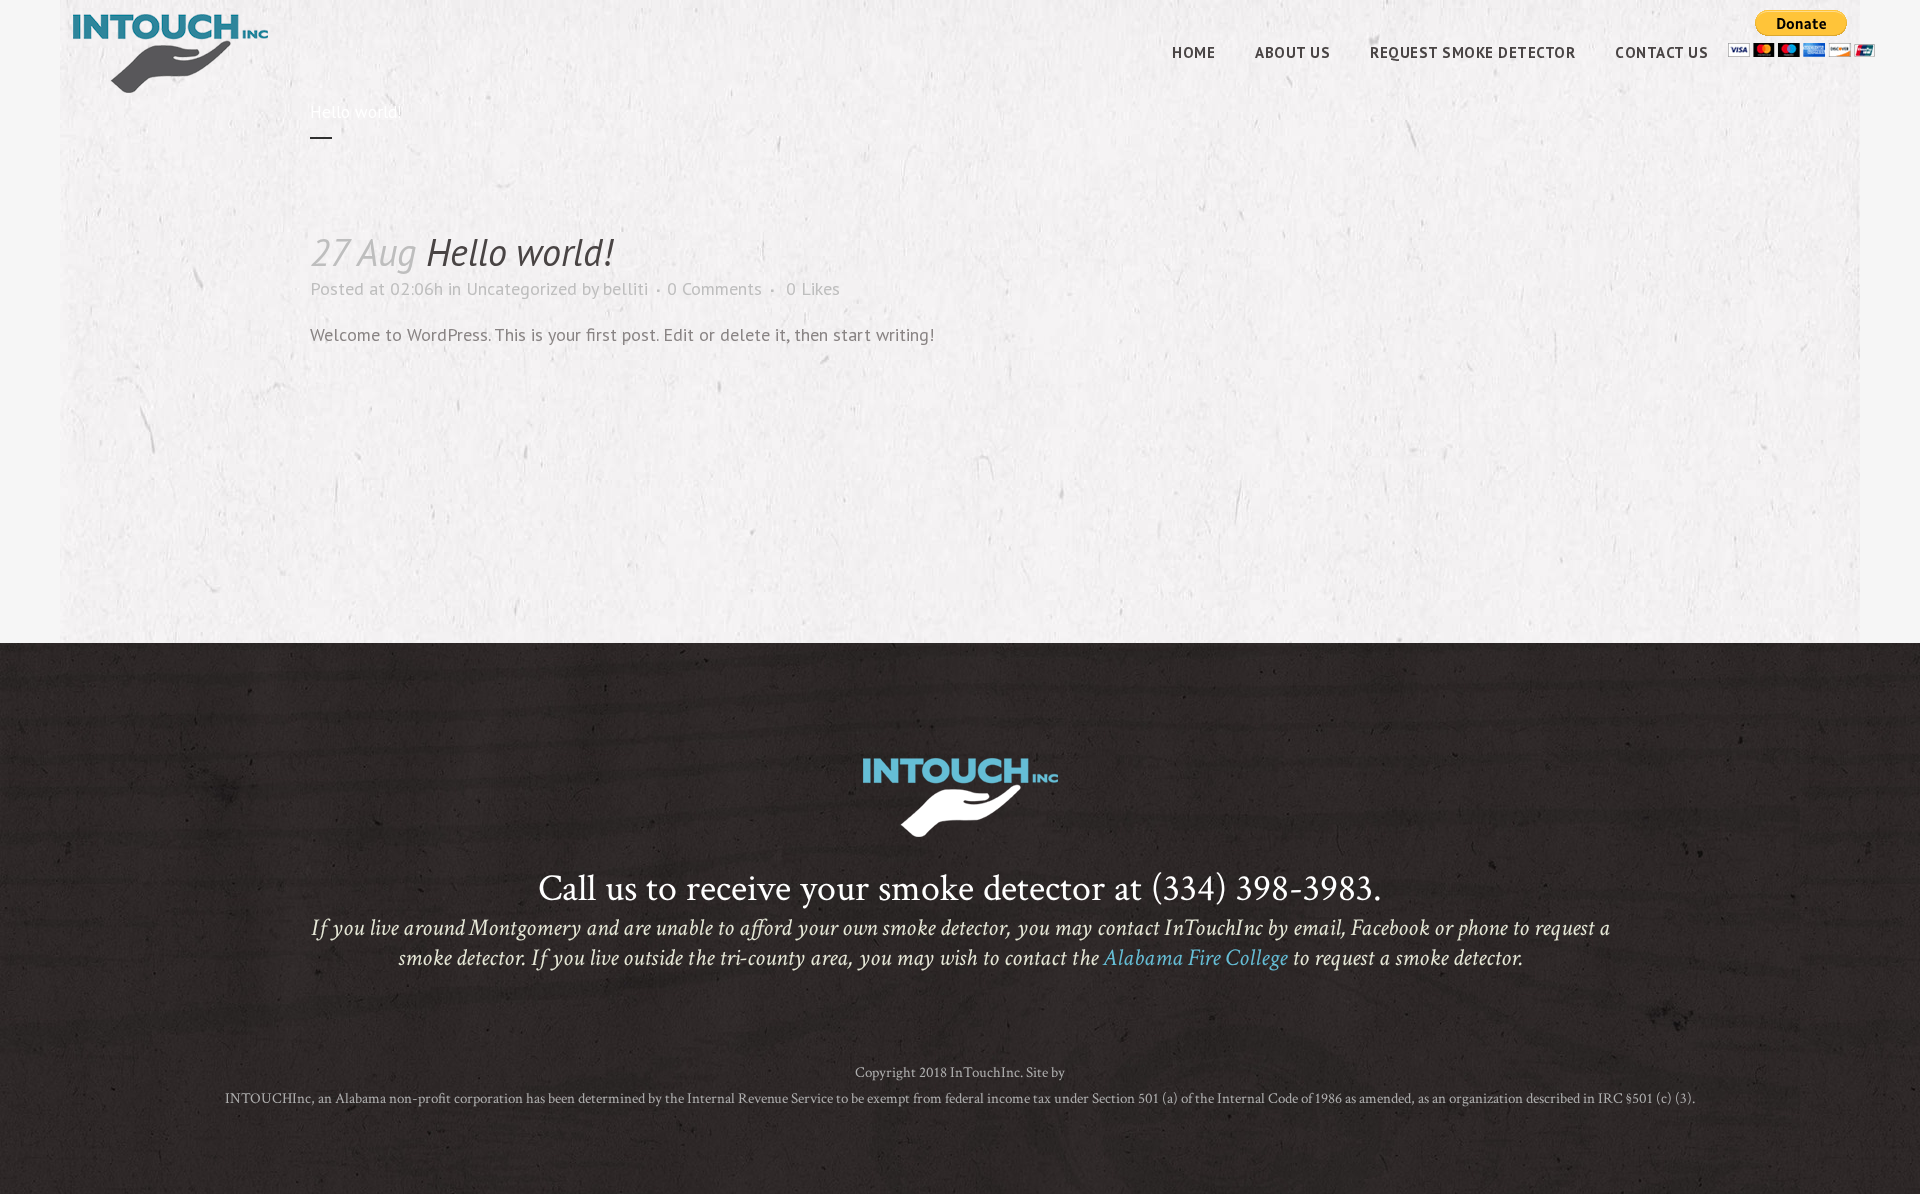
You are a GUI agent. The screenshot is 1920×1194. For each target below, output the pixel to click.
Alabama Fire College (1195, 957)
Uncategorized (521, 288)
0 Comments (714, 288)
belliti (625, 288)
